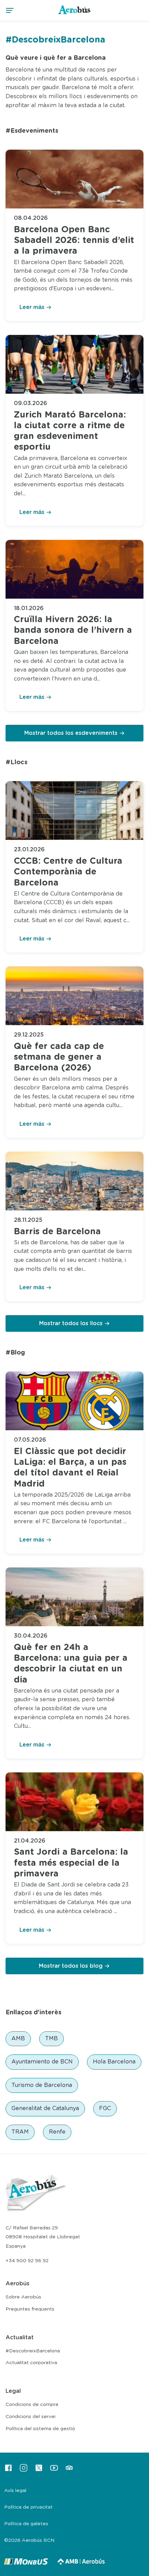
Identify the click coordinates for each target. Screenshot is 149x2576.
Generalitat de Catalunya (45, 2108)
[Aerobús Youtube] (54, 2470)
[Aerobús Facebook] (8, 2470)
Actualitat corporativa (31, 2363)
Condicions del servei (30, 2417)
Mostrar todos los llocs (71, 1323)
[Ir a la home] (75, 14)
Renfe (57, 2132)
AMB (18, 2039)
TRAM (20, 2132)
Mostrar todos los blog (71, 1966)
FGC (105, 2108)
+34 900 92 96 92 (27, 2261)
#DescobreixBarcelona (33, 2351)
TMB (51, 2039)
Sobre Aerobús (23, 2297)
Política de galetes (26, 2524)
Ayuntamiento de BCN (42, 2062)
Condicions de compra (32, 2405)
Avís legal (15, 2491)
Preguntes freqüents (30, 2309)
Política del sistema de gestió (40, 2429)
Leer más (32, 307)
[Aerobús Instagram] (24, 2470)
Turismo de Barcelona (42, 2085)
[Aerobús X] (39, 2470)
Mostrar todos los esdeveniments (71, 733)
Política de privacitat (28, 2507)
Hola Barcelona (114, 2062)
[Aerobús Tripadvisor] (69, 2470)
